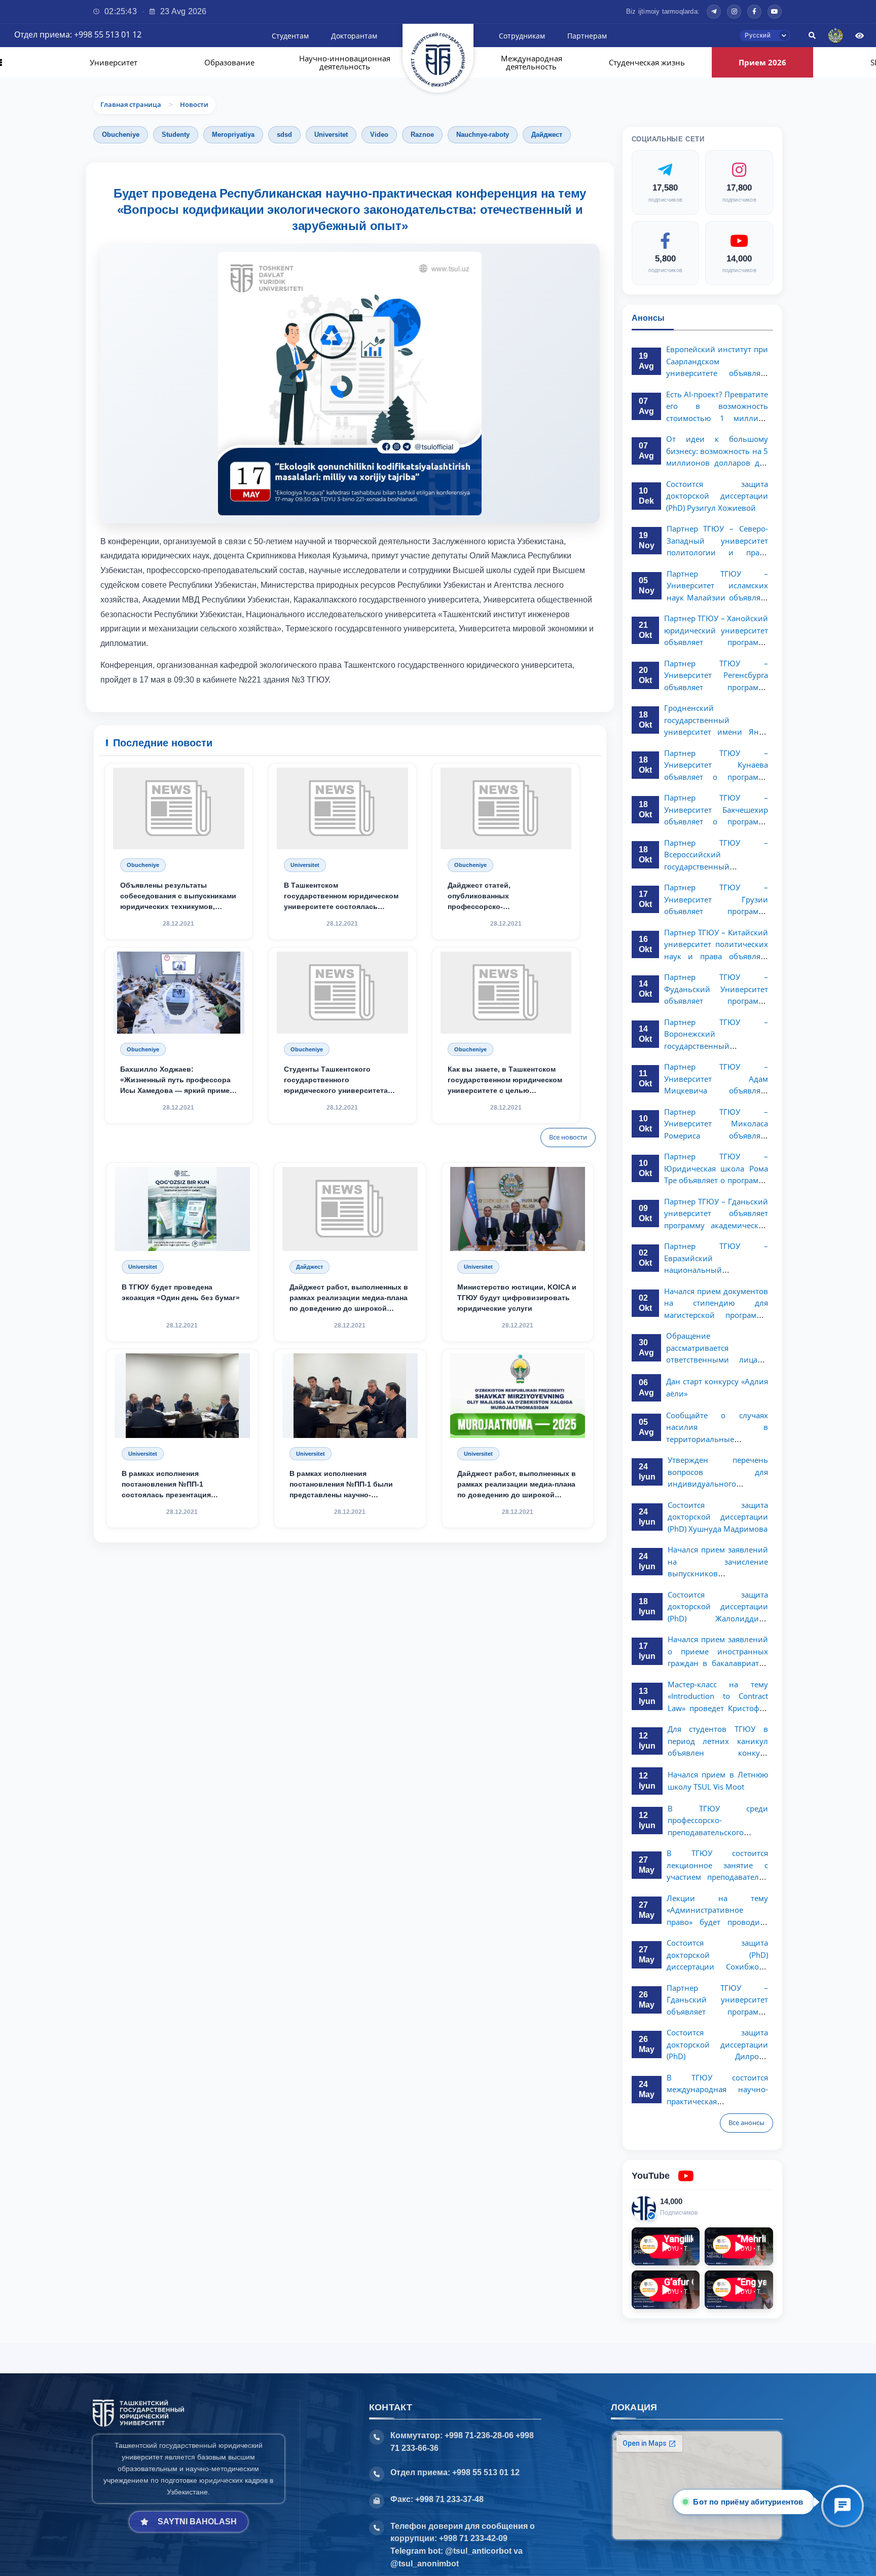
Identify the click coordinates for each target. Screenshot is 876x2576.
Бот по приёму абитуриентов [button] (751, 2502)
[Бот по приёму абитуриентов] (843, 2506)
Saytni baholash (197, 2522)
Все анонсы (746, 2123)
